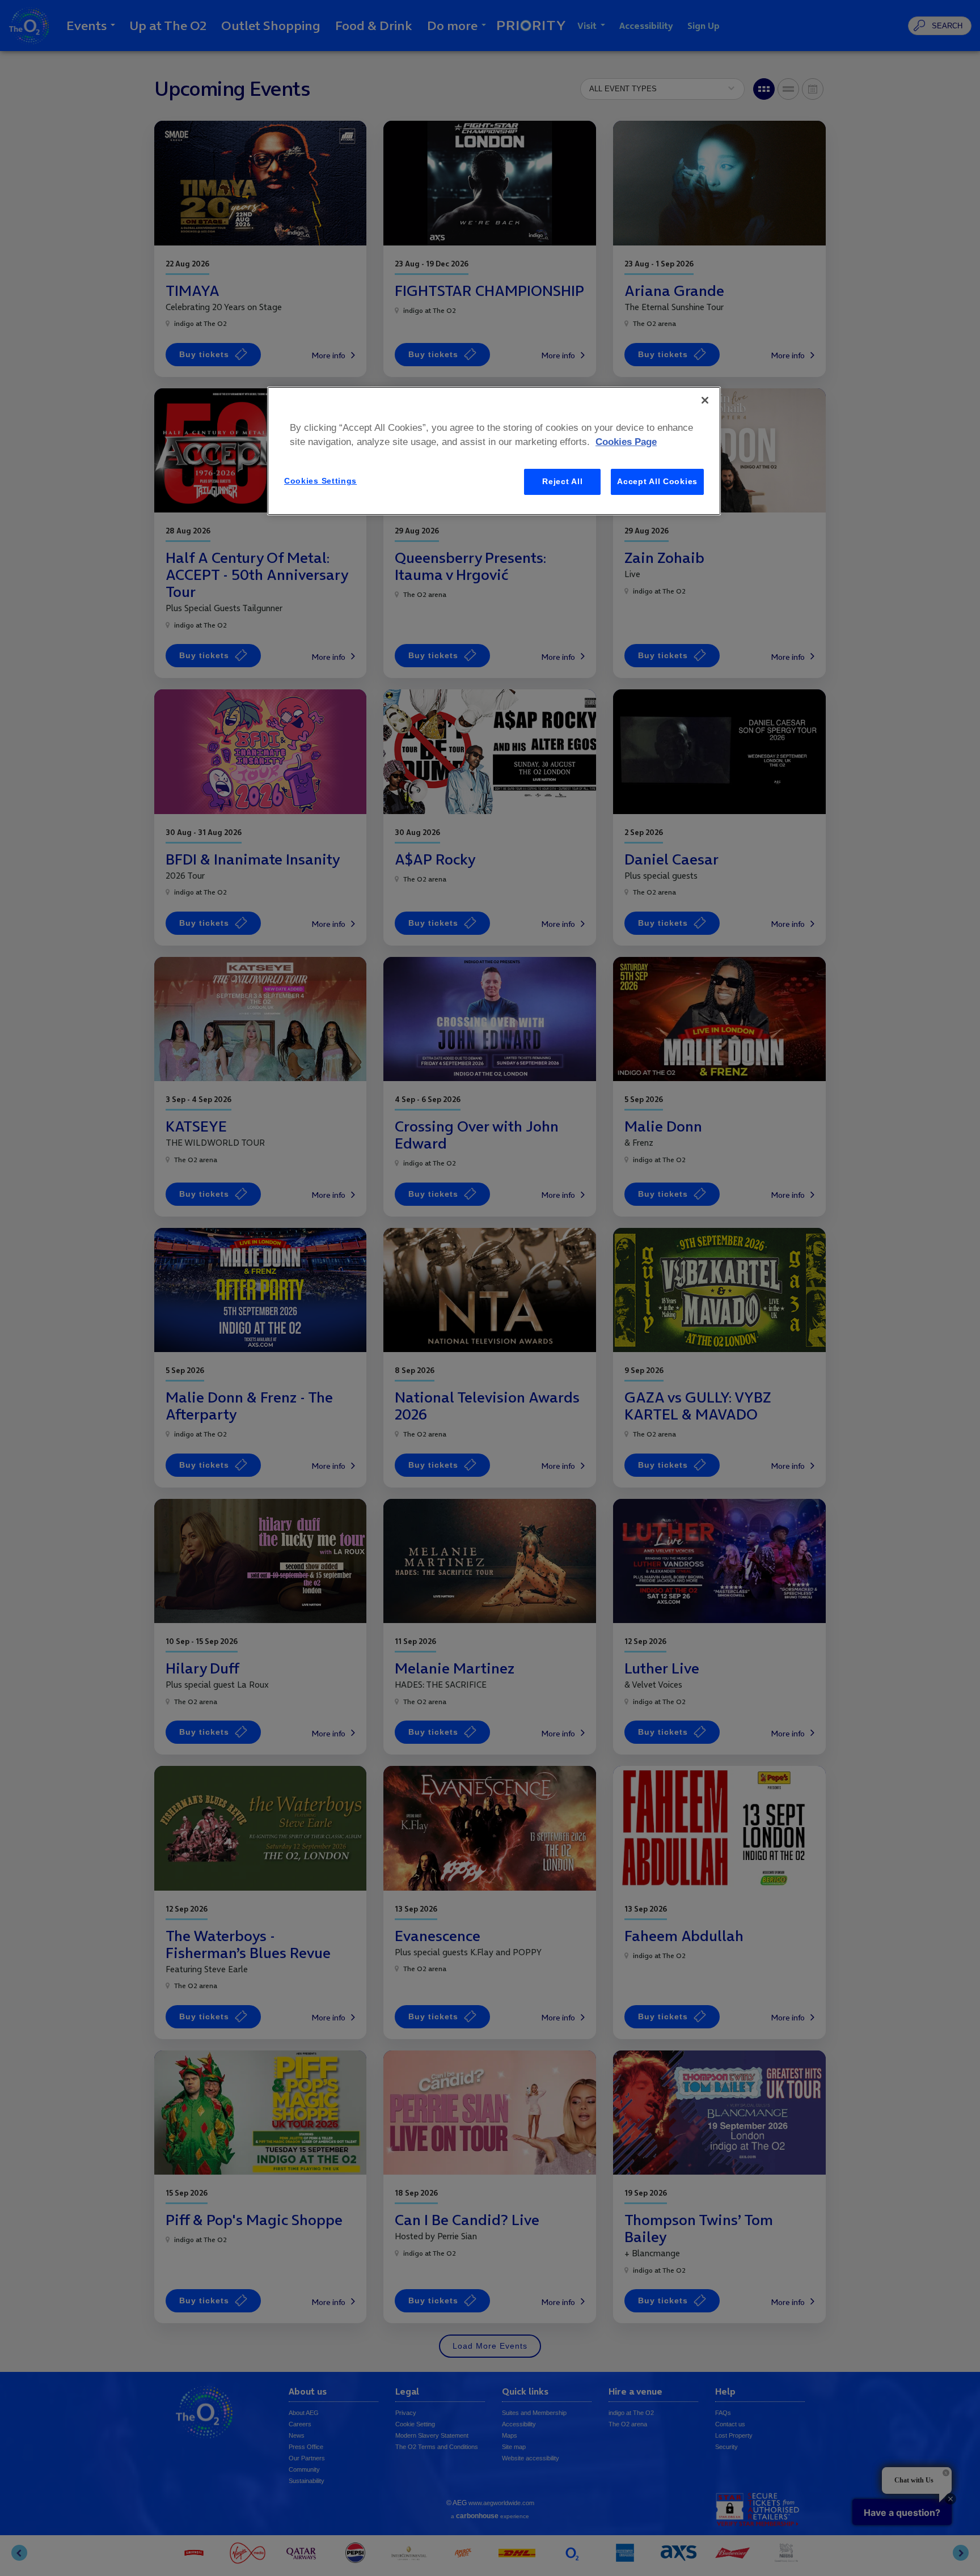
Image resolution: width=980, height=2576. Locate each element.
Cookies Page (626, 442)
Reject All (562, 481)
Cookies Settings (320, 481)
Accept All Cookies (657, 481)
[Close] (705, 400)
